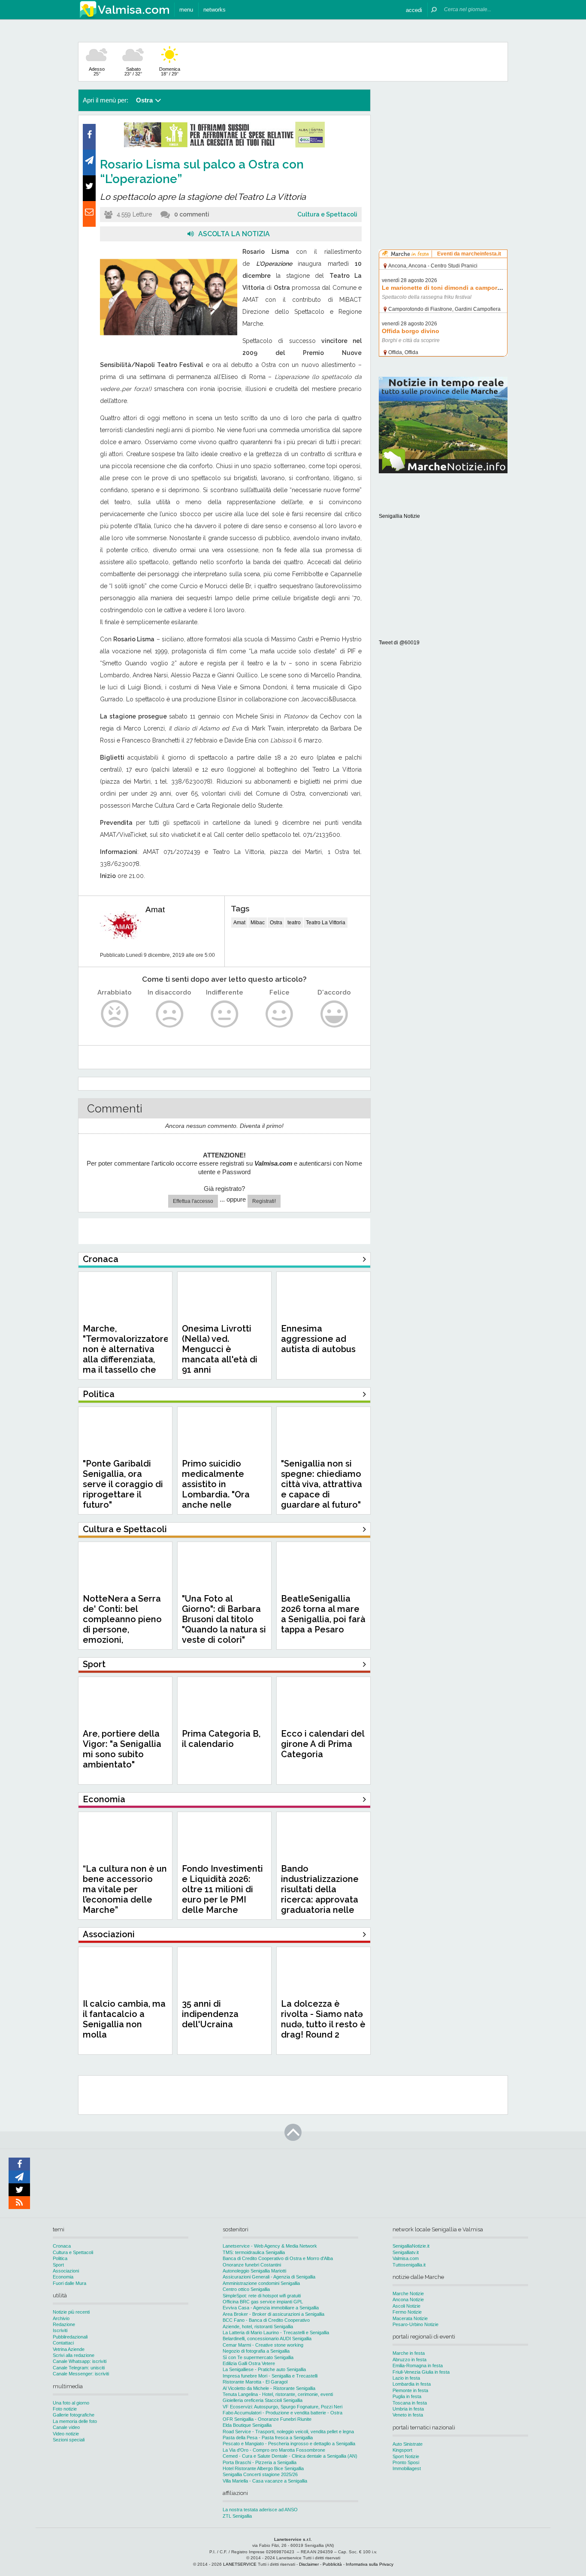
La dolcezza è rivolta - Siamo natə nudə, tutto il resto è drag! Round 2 (323, 2019)
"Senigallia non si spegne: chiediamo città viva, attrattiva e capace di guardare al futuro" (322, 1484)
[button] (414, 10)
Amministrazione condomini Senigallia (261, 2283)
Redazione (64, 2324)
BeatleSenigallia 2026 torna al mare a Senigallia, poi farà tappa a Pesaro (323, 1614)
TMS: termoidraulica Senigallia (254, 2252)
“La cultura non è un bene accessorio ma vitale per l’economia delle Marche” (125, 1889)
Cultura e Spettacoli (327, 214)
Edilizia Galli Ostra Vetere (249, 2363)
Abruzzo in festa (409, 2360)
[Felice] (279, 1014)
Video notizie (66, 2434)
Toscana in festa (410, 2403)
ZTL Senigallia (237, 2516)
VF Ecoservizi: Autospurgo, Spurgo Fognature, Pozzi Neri (282, 2407)
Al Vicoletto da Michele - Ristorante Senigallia (269, 2388)
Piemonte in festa (410, 2390)
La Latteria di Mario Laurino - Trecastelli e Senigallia (276, 2333)
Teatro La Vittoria (326, 923)
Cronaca (62, 2246)
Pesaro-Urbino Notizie (415, 2324)
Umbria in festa (408, 2409)
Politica (60, 2258)
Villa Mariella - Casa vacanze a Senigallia (265, 2481)
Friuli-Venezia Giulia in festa (421, 2372)
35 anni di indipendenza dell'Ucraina (210, 2014)
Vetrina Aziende (69, 2349)
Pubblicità (332, 2564)
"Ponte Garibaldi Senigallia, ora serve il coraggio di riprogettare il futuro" (123, 1484)
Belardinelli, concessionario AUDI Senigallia (267, 2339)
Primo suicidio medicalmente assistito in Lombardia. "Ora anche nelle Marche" (216, 1489)
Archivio (61, 2318)
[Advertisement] (443, 143)
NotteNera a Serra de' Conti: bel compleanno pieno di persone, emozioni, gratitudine (122, 1624)
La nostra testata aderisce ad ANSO (260, 2510)
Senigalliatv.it (406, 2252)
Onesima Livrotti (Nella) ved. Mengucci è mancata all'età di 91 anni (220, 1349)
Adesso (97, 71)
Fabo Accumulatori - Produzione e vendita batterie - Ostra (282, 2413)
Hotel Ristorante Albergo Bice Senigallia (263, 2468)
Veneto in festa (408, 2415)
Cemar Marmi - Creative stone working (263, 2345)
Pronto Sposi (406, 2462)
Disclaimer (309, 2564)
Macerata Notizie (410, 2318)
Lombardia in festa (412, 2384)
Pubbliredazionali (70, 2337)
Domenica (170, 71)
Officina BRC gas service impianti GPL (263, 2302)
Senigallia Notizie (399, 516)
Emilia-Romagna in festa (418, 2366)
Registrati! (264, 1201)
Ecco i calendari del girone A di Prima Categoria (323, 1744)
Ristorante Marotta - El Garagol (255, 2382)
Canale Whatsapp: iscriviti (80, 2361)
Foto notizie (65, 2409)
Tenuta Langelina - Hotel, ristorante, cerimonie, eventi (278, 2394)
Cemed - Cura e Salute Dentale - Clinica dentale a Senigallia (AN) (290, 2456)
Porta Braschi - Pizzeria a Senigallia (260, 2462)
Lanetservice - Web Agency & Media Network (270, 2246)
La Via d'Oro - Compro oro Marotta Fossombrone (274, 2450)
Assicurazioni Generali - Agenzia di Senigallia (269, 2277)
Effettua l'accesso (193, 1201)
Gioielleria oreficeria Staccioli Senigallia (263, 2400)
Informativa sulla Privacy (370, 2564)
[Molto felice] (334, 1014)
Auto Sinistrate (408, 2444)
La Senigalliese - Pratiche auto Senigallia (264, 2369)
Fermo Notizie (407, 2312)
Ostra (276, 923)
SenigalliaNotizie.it (411, 2246)
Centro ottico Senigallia (246, 2289)
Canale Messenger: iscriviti (81, 2374)
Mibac (258, 923)
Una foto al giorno (71, 2403)
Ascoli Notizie (406, 2306)
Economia (63, 2277)
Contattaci (63, 2343)
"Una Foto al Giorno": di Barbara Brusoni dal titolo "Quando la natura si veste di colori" (224, 1619)
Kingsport (402, 2450)
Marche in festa (409, 2353)
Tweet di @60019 (399, 643)
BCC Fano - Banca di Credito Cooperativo (266, 2320)
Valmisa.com (406, 2258)
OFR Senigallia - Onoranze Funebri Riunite (267, 2419)
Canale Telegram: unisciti (79, 2368)
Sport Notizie (406, 2456)
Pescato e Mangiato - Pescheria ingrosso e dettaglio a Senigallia (289, 2444)
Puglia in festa (407, 2396)
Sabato (133, 71)
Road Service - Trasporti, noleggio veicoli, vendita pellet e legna (288, 2432)
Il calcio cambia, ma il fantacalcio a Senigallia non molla (124, 2019)
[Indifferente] (225, 1014)
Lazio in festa (406, 2378)
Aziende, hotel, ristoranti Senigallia (258, 2327)
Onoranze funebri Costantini (252, 2265)
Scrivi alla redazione (74, 2355)
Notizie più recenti (71, 2312)
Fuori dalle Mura (69, 2283)
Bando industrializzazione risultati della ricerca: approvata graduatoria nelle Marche (320, 1894)
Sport (58, 2265)
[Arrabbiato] (115, 1014)
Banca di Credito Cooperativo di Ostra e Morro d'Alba (278, 2258)
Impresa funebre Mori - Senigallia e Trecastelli (270, 2376)
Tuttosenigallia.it (409, 2265)
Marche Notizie (408, 2293)
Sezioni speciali (69, 2440)
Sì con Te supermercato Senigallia (258, 2357)
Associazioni (66, 2271)
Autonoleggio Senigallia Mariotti (254, 2271)
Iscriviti (60, 2330)
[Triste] (170, 1014)
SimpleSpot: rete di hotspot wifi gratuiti (262, 2296)
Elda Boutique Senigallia (247, 2425)
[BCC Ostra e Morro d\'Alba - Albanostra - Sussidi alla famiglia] (224, 146)
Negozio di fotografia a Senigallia (256, 2351)
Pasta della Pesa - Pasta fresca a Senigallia (268, 2438)
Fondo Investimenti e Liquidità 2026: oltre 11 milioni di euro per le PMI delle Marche (222, 1889)
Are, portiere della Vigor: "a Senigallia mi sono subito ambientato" (122, 1749)
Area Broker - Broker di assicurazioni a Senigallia (273, 2314)
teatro (294, 923)
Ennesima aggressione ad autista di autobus (318, 1339)
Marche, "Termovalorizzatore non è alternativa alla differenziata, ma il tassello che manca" (126, 1354)
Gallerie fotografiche (74, 2415)
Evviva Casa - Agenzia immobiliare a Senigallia (271, 2308)
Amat (155, 909)
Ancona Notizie (408, 2299)
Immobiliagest (407, 2468)
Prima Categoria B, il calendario (221, 1739)
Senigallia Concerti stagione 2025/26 (260, 2474)
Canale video (66, 2427)
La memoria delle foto (75, 2421)
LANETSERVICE (240, 2564)
